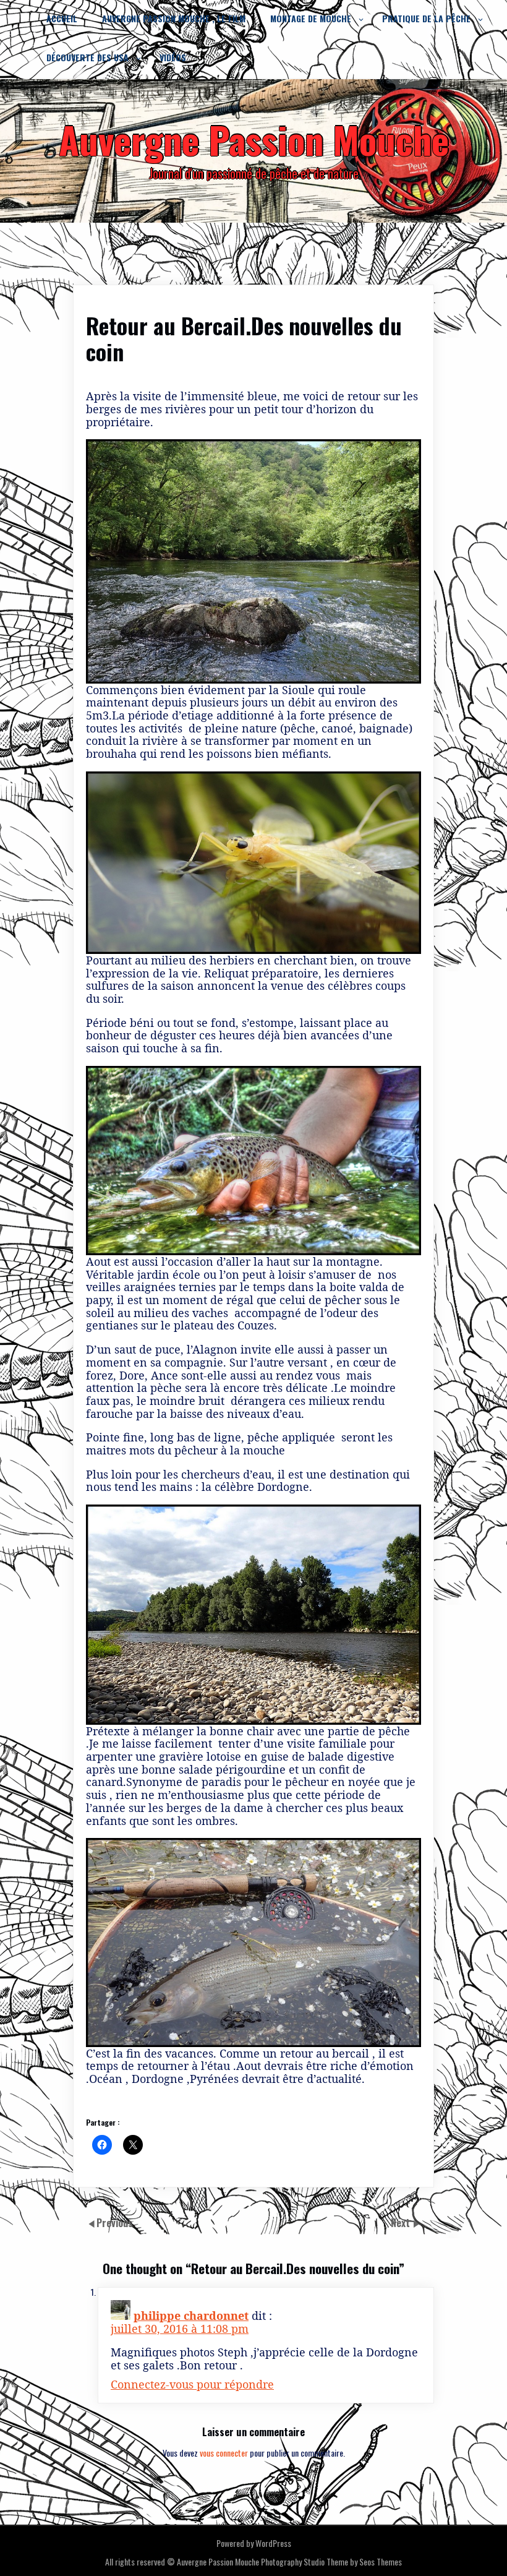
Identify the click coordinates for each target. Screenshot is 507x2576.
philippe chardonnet (191, 2316)
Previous (115, 2223)
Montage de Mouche (311, 18)
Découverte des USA (87, 57)
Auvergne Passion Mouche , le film (174, 18)
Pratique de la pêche (426, 18)
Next (402, 2223)
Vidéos (173, 57)
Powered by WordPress (254, 2543)
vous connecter (224, 2453)
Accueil (62, 18)
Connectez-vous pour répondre (192, 2384)
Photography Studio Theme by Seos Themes (331, 2561)
